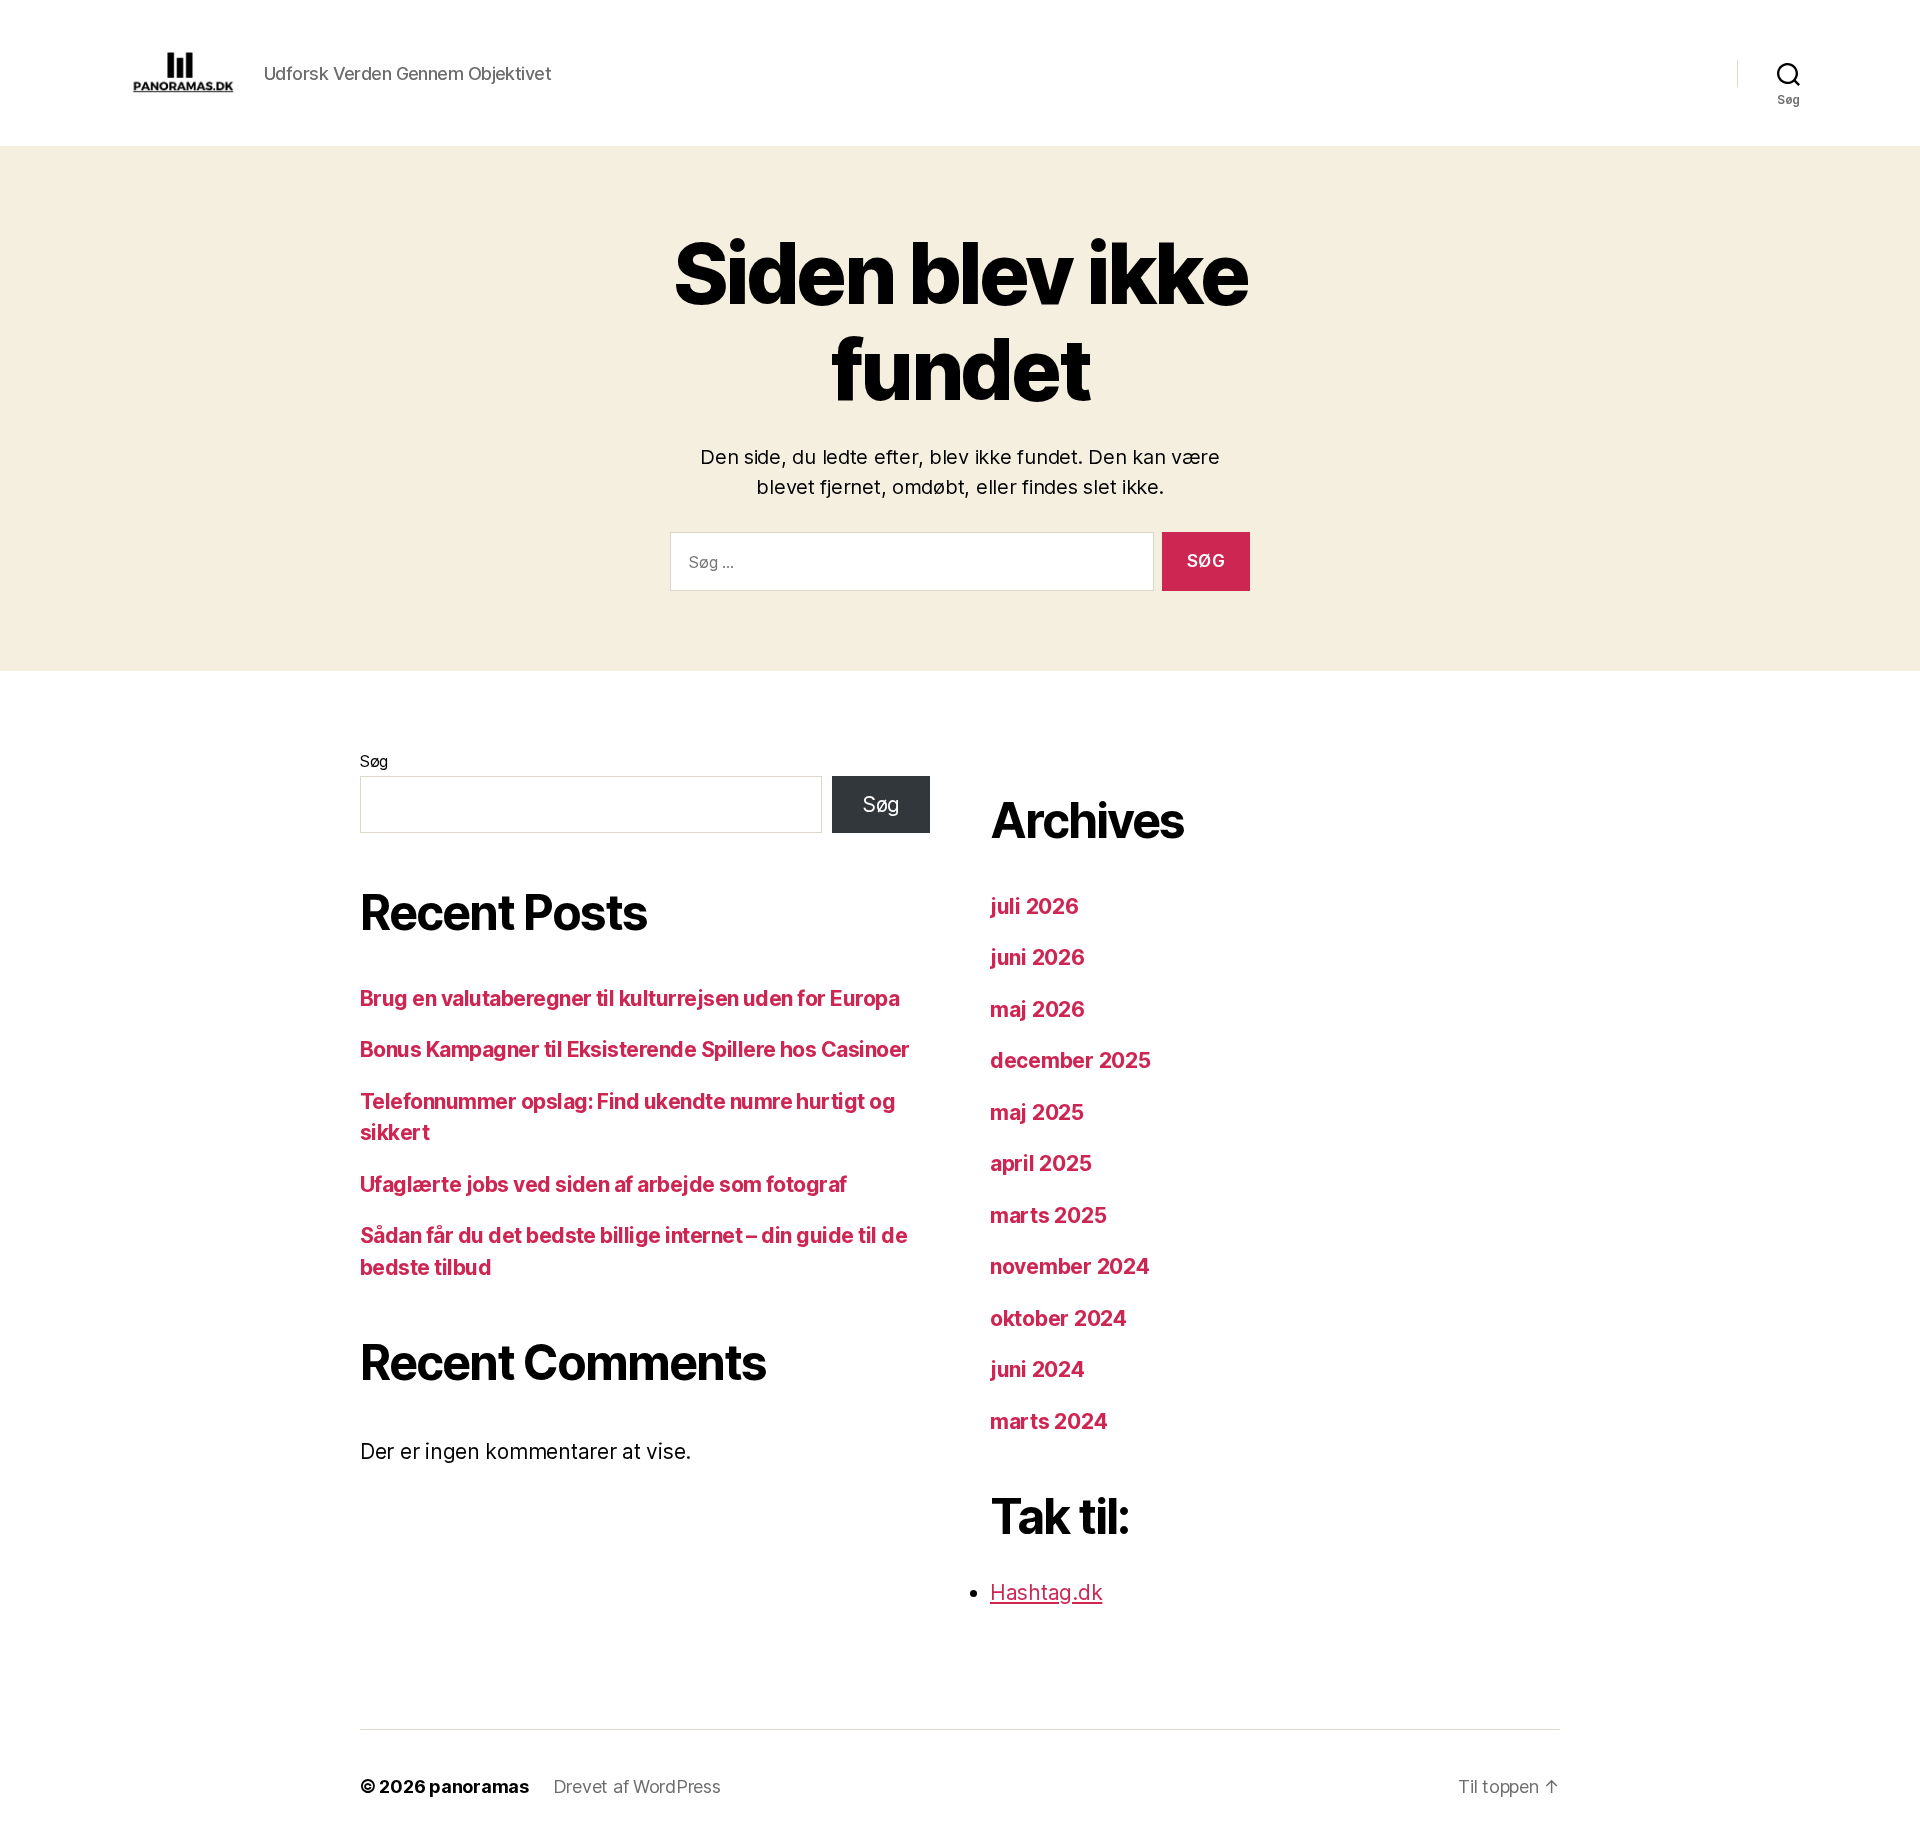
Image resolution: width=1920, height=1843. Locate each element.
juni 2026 (1037, 957)
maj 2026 (1037, 1009)
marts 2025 (1048, 1215)
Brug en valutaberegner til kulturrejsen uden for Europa (629, 998)
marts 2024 (1048, 1421)
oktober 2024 (1058, 1318)
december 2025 (1070, 1060)
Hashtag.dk (1046, 1592)
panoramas (479, 1786)
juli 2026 (1034, 906)
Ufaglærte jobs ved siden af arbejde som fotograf (603, 1184)
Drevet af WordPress (637, 1786)
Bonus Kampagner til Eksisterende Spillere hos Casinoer (635, 1049)
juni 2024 (1037, 1369)
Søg (374, 761)
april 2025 (1040, 1163)
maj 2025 (1037, 1112)
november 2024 (1070, 1266)
